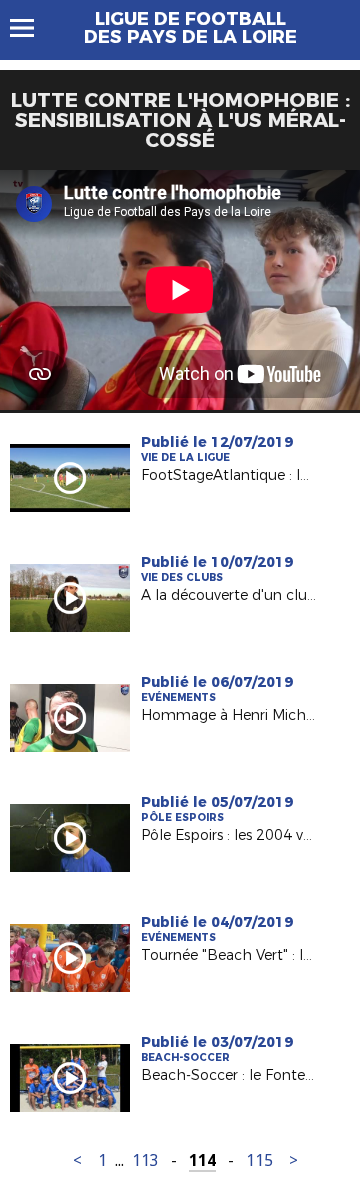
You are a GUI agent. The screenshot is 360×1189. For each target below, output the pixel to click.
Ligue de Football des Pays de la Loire (190, 28)
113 (145, 1160)
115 (259, 1160)
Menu (31, 28)
